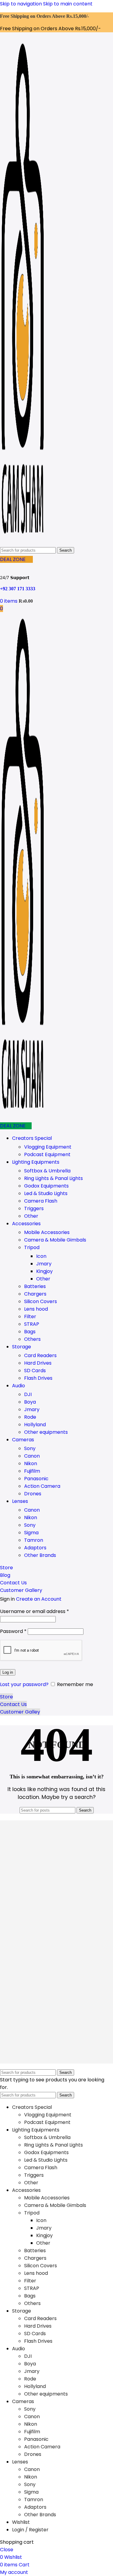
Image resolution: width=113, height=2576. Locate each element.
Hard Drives (38, 1363)
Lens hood (36, 1309)
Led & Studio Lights (46, 1193)
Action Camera (42, 1486)
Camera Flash (41, 1201)
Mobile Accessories (47, 1232)
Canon (32, 1456)
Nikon (31, 1463)
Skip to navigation (22, 4)
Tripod (32, 1247)
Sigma (31, 1533)
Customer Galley (20, 1712)
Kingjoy (44, 1271)
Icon (41, 1256)
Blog (5, 1575)
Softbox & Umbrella (47, 1171)
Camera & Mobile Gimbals (55, 1240)
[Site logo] (23, 542)
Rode (30, 1417)
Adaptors (35, 1548)
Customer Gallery (21, 1590)
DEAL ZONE (13, 559)
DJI (28, 1394)
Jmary (44, 1264)
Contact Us (13, 1583)
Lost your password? (24, 1684)
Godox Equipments (46, 1186)
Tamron (34, 1540)
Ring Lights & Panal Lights (53, 1178)
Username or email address (35, 1611)
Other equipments (46, 1432)
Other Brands (40, 1555)
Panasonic (36, 1479)
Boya (30, 1402)
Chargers (35, 1294)
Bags (30, 1332)
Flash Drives (38, 1378)
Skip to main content (68, 4)
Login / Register (30, 2530)
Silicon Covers (41, 1301)
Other (31, 1216)
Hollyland (35, 1425)
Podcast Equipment (47, 1154)
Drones (33, 1494)
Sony (30, 1448)
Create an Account (39, 1599)
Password (13, 1631)
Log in (8, 1672)
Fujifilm (32, 1471)
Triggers (34, 1208)
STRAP (32, 1324)
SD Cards (35, 1371)
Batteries (35, 1286)
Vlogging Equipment (48, 1147)
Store (6, 1568)
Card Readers (40, 1355)
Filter (30, 1317)
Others (32, 1339)
